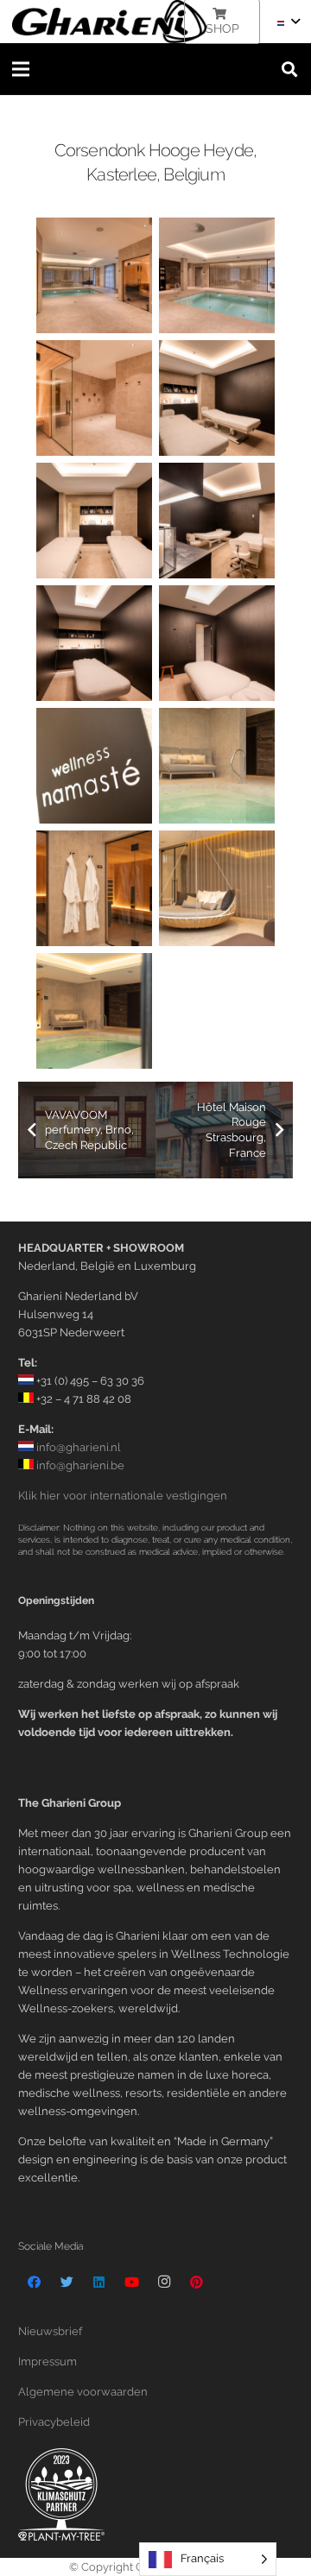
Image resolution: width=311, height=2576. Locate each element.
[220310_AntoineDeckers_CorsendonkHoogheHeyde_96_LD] (217, 521)
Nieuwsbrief (50, 2331)
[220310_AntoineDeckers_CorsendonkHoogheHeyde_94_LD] (217, 398)
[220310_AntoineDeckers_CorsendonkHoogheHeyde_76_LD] (94, 398)
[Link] (109, 22)
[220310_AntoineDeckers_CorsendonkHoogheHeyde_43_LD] (94, 888)
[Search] (289, 69)
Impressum (48, 2361)
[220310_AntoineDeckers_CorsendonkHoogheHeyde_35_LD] (94, 766)
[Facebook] (35, 2282)
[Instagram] (164, 2282)
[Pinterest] (197, 2282)
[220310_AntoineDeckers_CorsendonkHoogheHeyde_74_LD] (217, 275)
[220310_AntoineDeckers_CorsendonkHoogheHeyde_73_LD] (94, 275)
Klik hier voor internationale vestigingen (123, 1496)
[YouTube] (132, 2282)
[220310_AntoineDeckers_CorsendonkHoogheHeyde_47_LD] (217, 888)
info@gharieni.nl (77, 1447)
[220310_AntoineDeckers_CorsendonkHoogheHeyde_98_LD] (217, 643)
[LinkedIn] (99, 2282)
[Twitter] (67, 2282)
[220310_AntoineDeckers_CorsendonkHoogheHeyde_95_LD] (94, 521)
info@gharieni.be (79, 1465)
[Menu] (21, 69)
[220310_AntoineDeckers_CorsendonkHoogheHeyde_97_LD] (94, 643)
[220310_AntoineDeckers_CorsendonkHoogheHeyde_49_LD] (94, 1011)
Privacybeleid (54, 2422)
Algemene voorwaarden (83, 2392)
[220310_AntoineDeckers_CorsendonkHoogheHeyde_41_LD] (217, 766)
